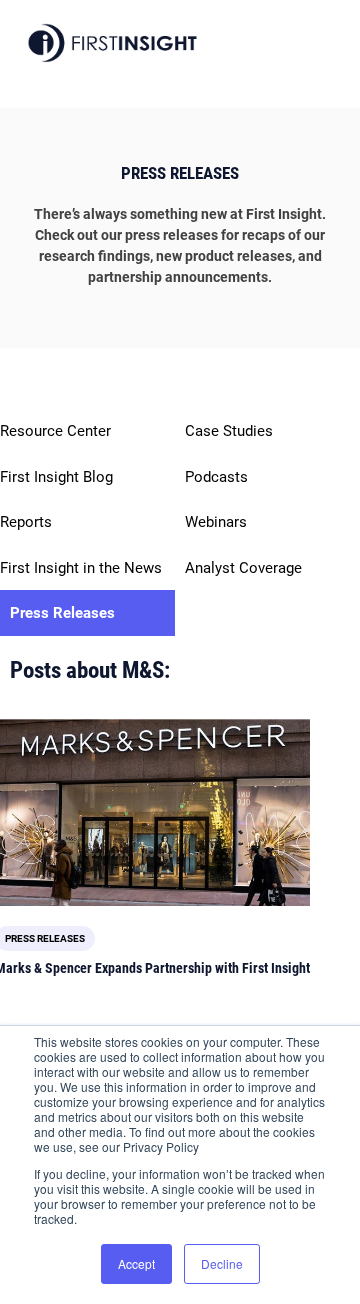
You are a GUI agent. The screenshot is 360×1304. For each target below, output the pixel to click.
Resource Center (55, 431)
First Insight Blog (56, 477)
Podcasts (216, 477)
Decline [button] (222, 1263)
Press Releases (62, 613)
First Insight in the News (81, 568)
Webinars (216, 522)
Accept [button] (136, 1263)
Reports (26, 522)
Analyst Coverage (243, 568)
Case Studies (229, 431)
